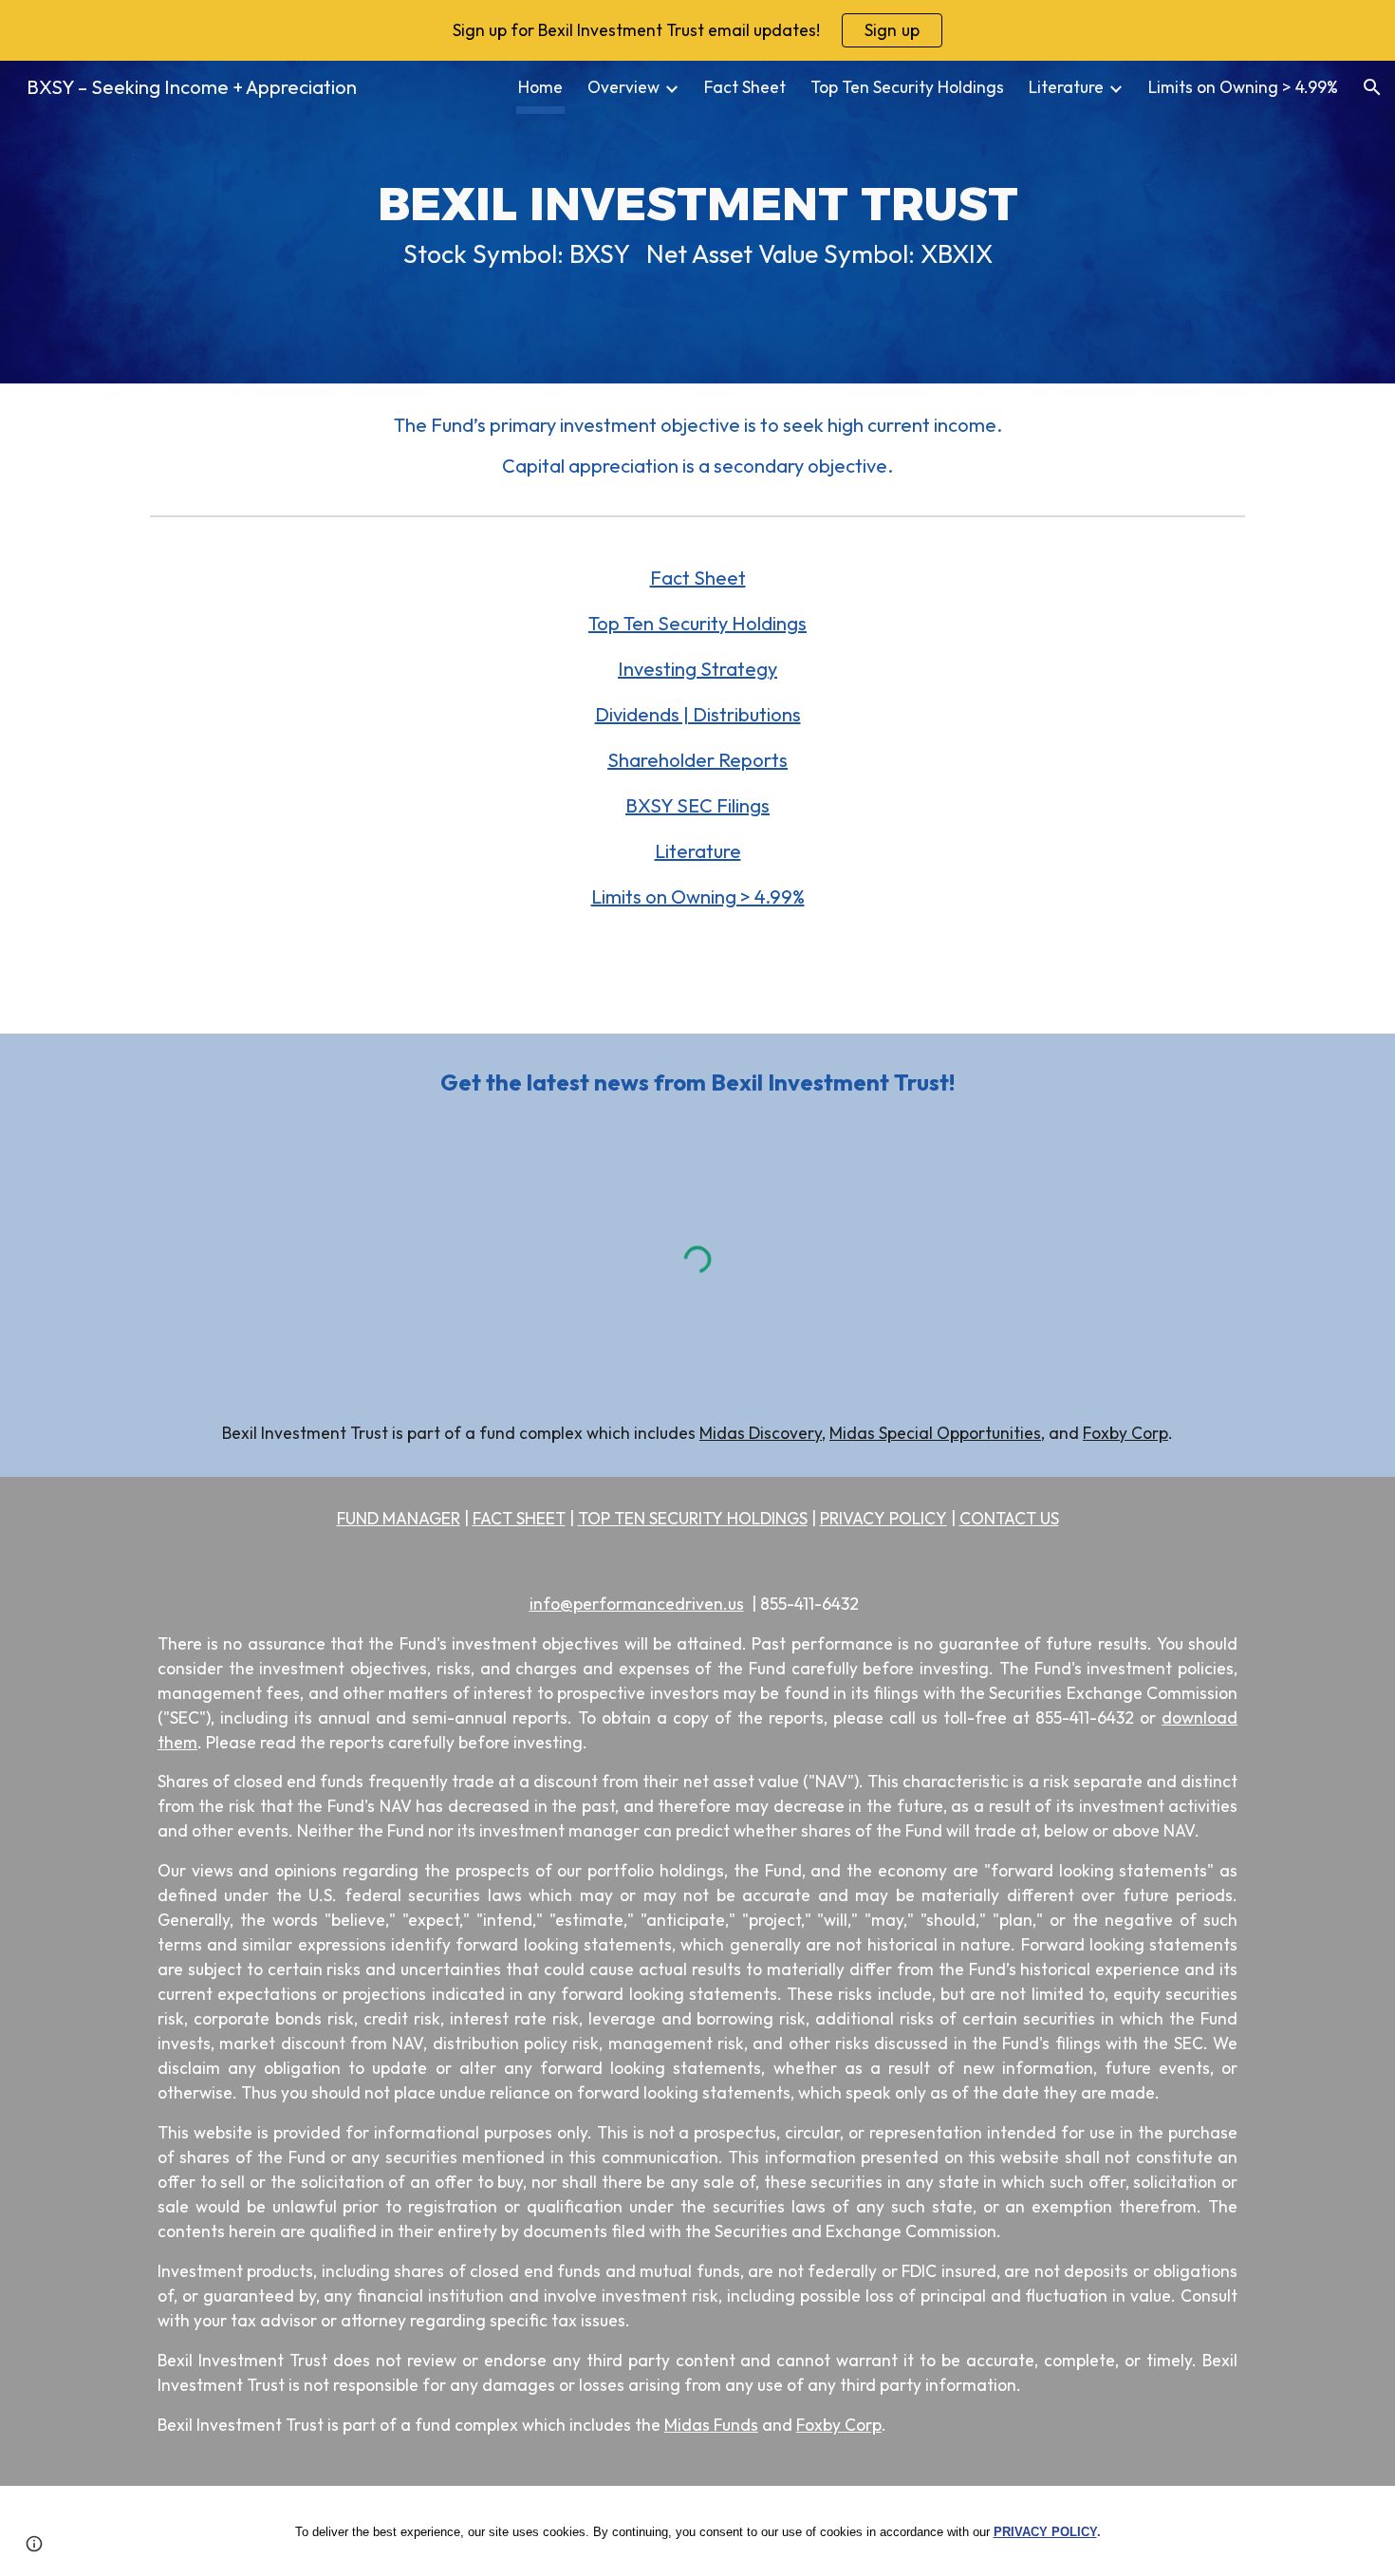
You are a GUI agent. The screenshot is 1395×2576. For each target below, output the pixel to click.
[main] (697, 222)
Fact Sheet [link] (745, 87)
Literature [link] (1066, 87)
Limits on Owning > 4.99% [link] (1243, 87)
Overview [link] (623, 87)
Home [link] (540, 87)
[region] (697, 30)
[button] (1372, 87)
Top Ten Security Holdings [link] (907, 87)
